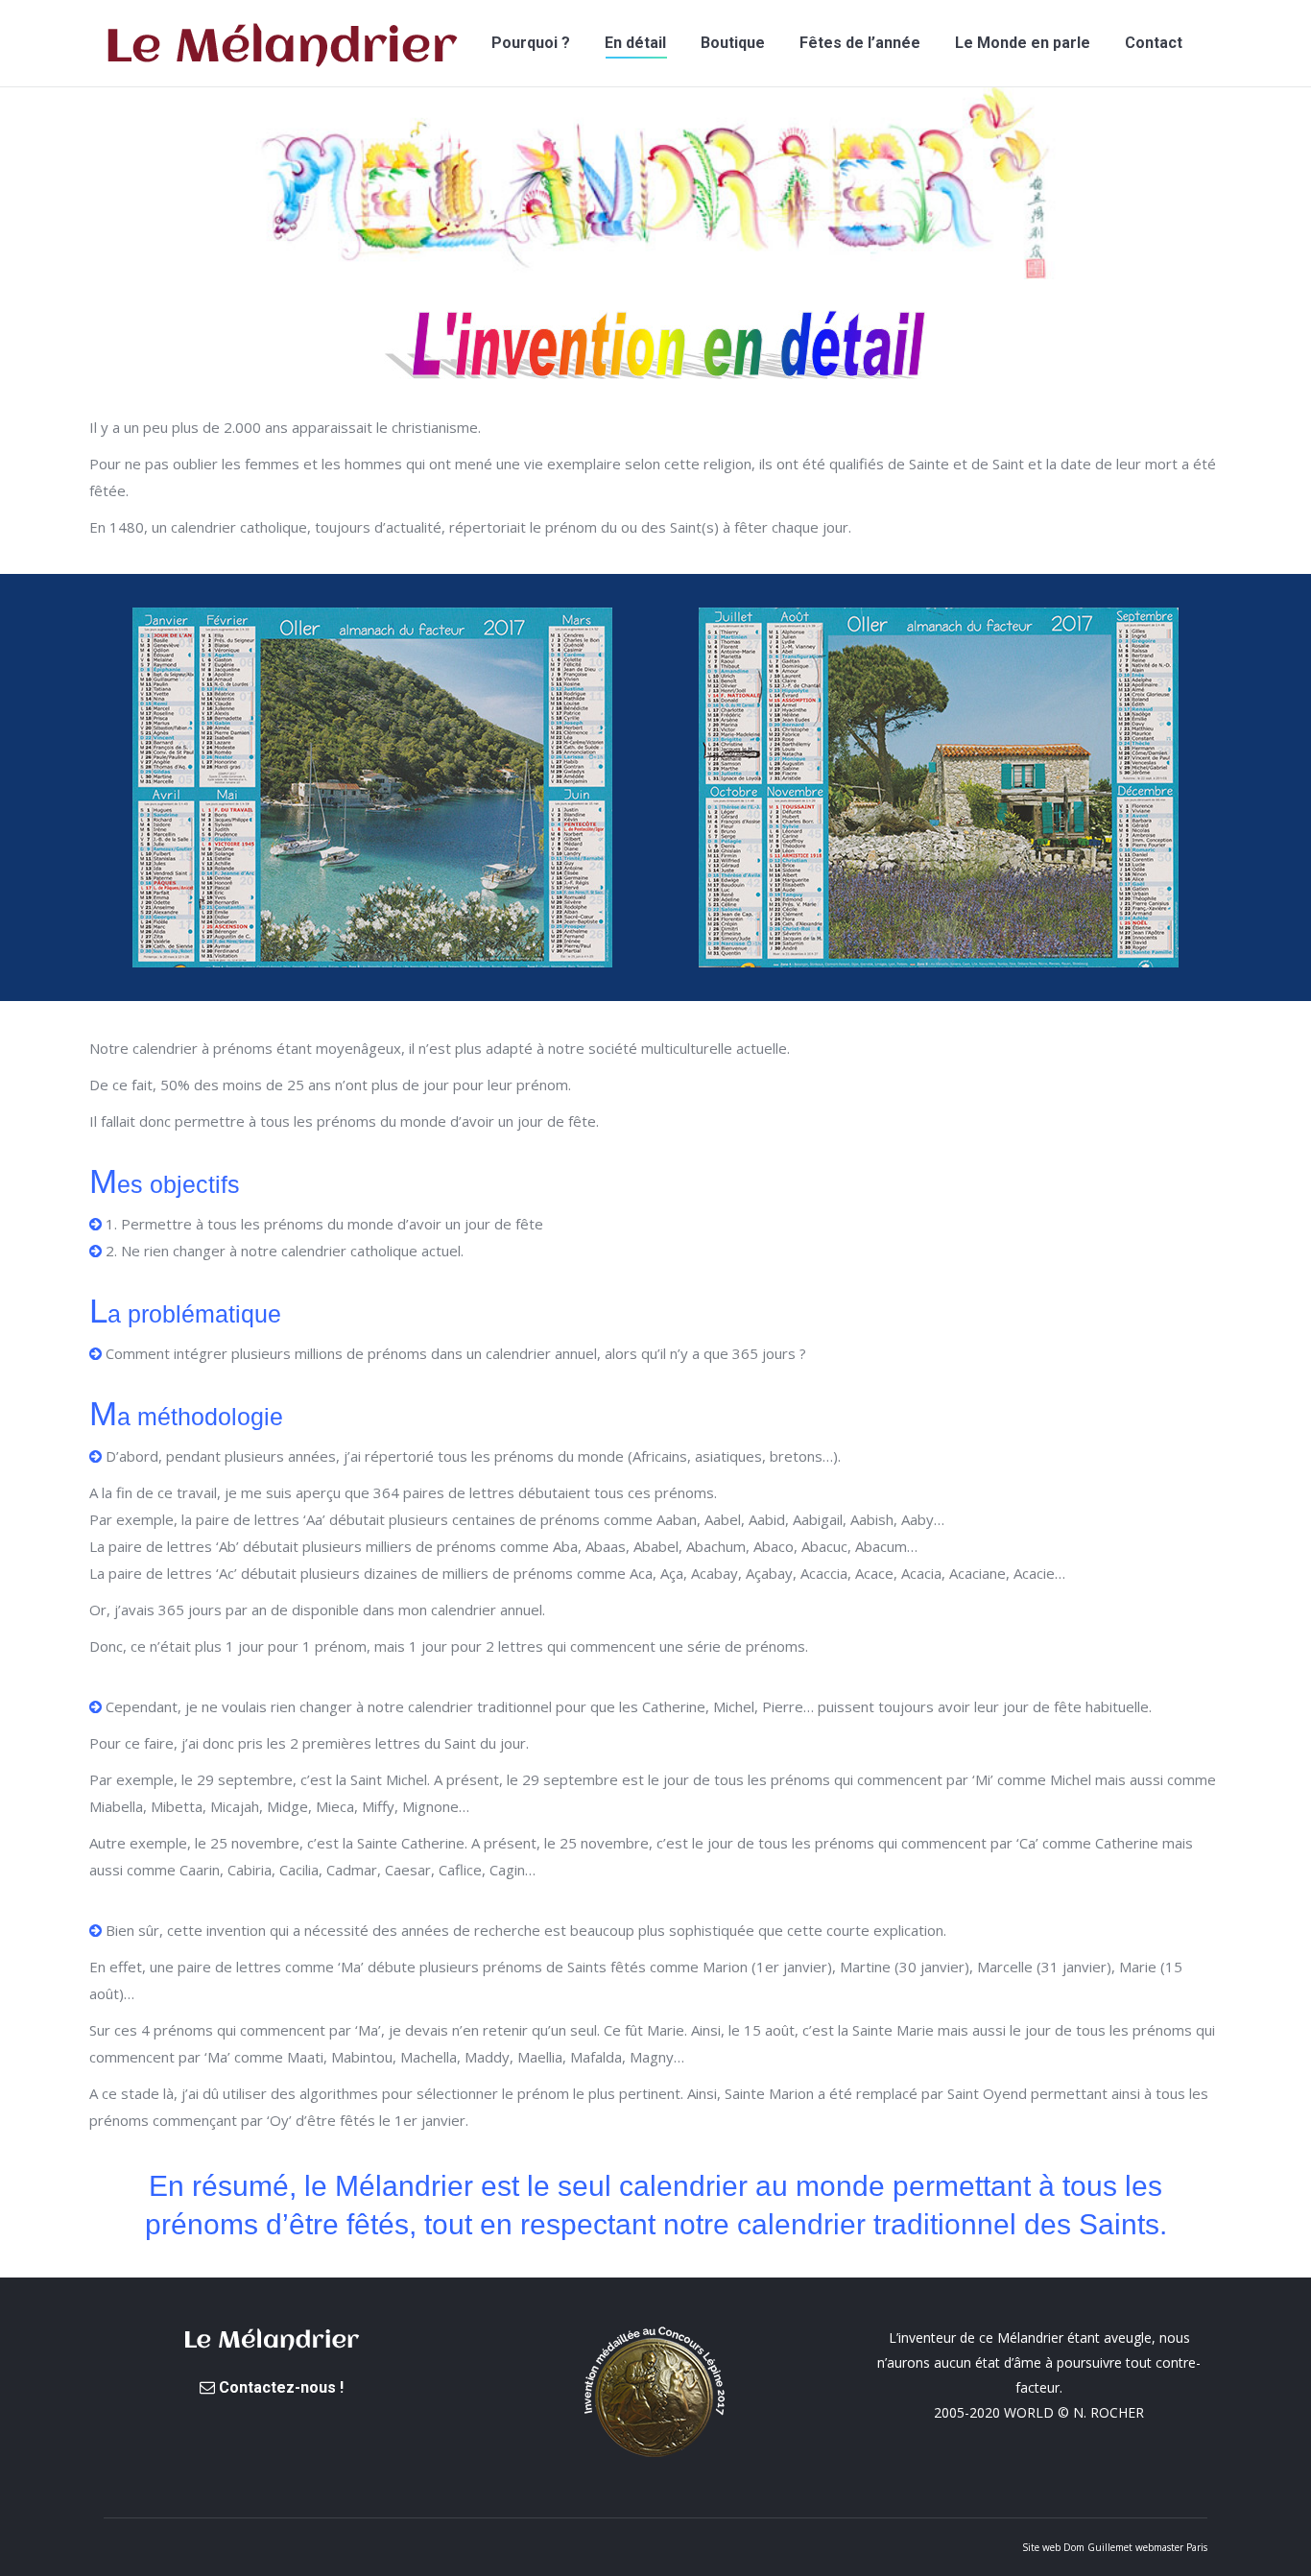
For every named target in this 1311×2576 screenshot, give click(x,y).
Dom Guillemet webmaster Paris (1135, 2547)
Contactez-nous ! (279, 2387)
